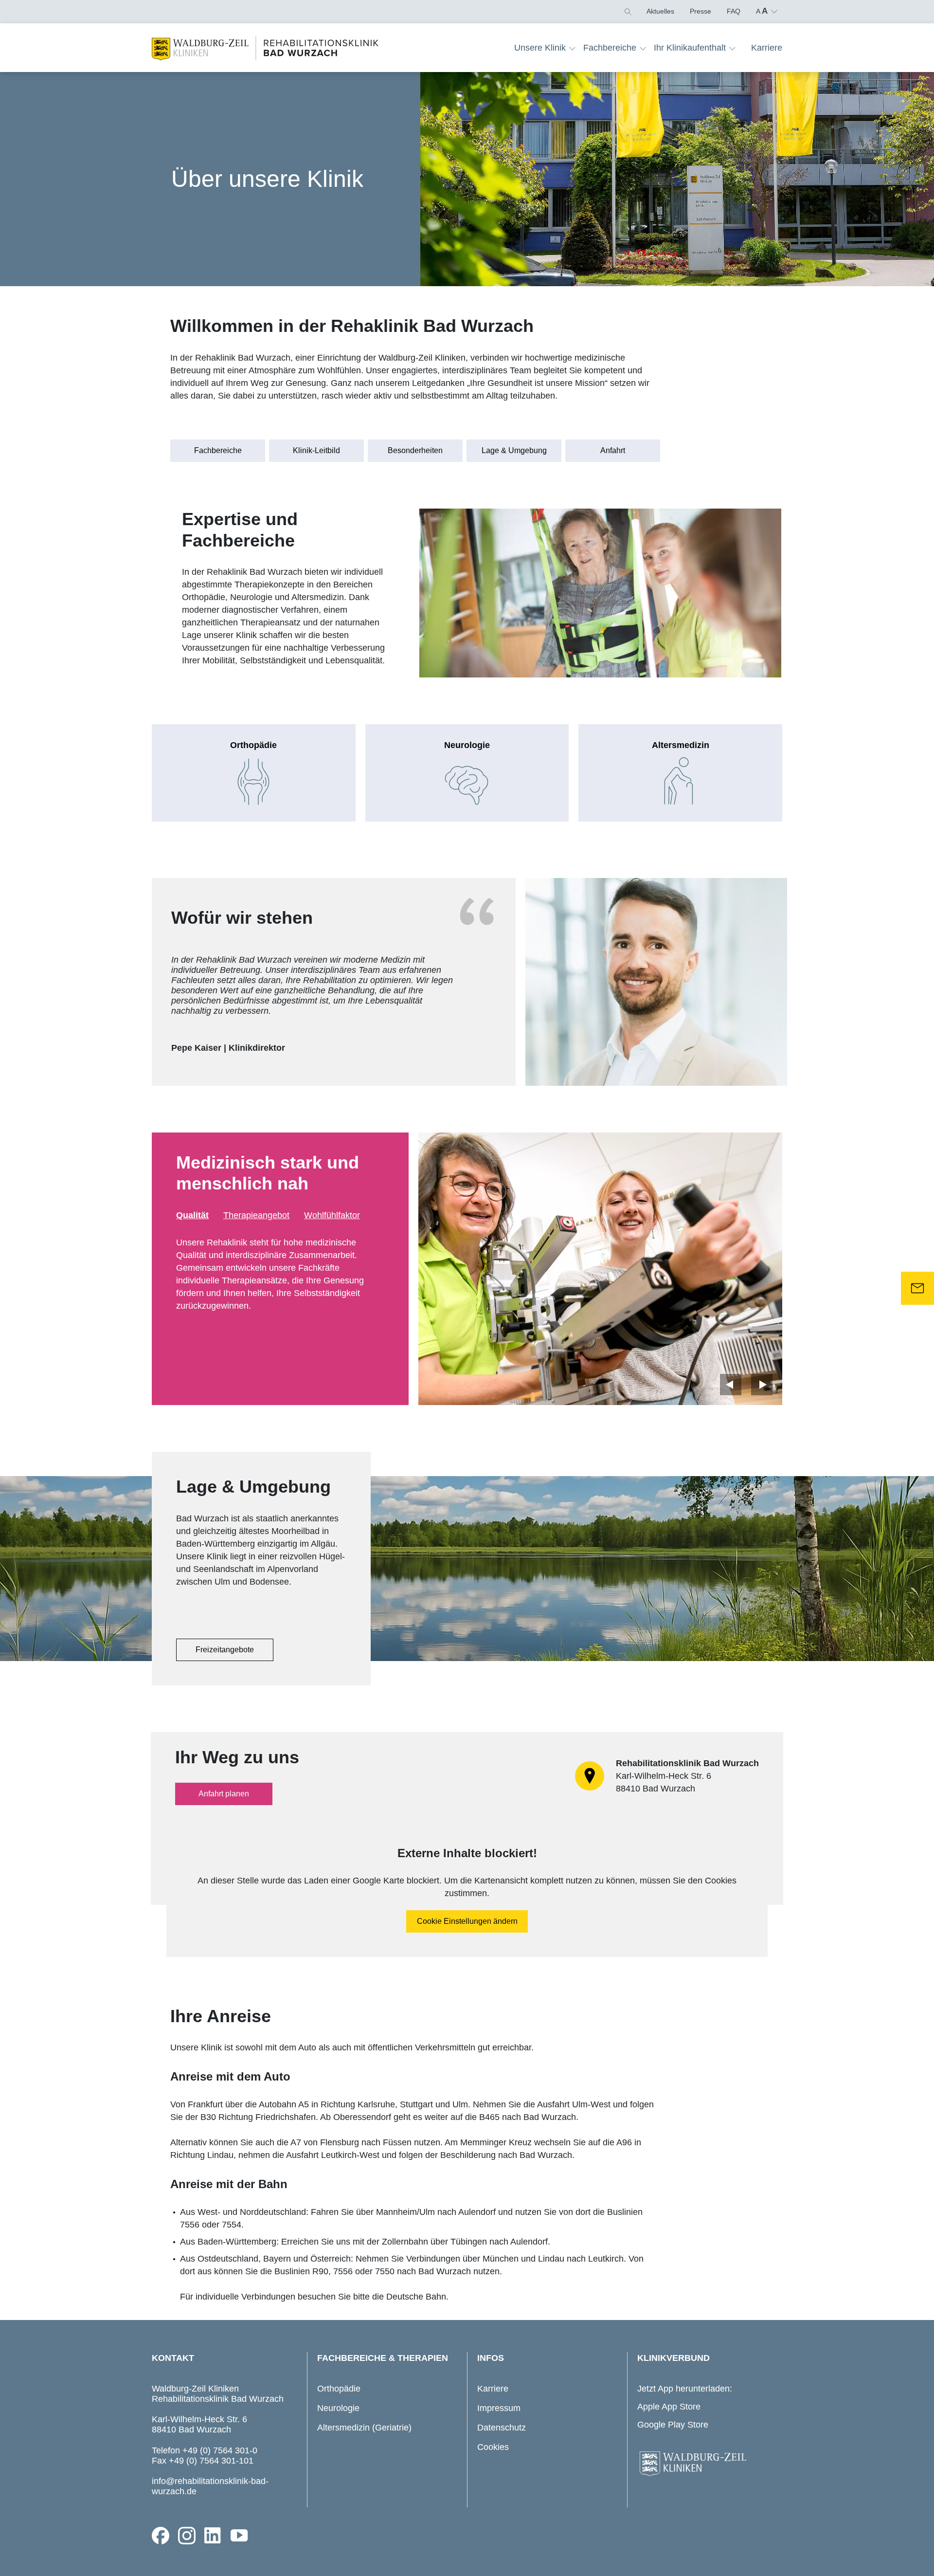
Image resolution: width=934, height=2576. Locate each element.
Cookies (493, 2447)
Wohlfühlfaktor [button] (332, 1215)
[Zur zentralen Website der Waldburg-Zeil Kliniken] (707, 2464)
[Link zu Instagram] (187, 2536)
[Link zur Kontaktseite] (917, 1288)
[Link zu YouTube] (239, 2536)
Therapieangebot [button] (256, 1215)
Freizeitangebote (225, 1650)
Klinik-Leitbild (316, 450)
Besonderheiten (415, 450)
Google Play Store (673, 2425)
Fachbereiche (218, 450)
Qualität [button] (192, 1215)
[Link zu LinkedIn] (213, 2536)
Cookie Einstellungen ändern (467, 1921)
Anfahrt (613, 450)
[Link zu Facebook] (161, 2536)
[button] (627, 11)
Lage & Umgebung (514, 450)
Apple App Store (669, 2407)
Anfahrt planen (224, 1794)
